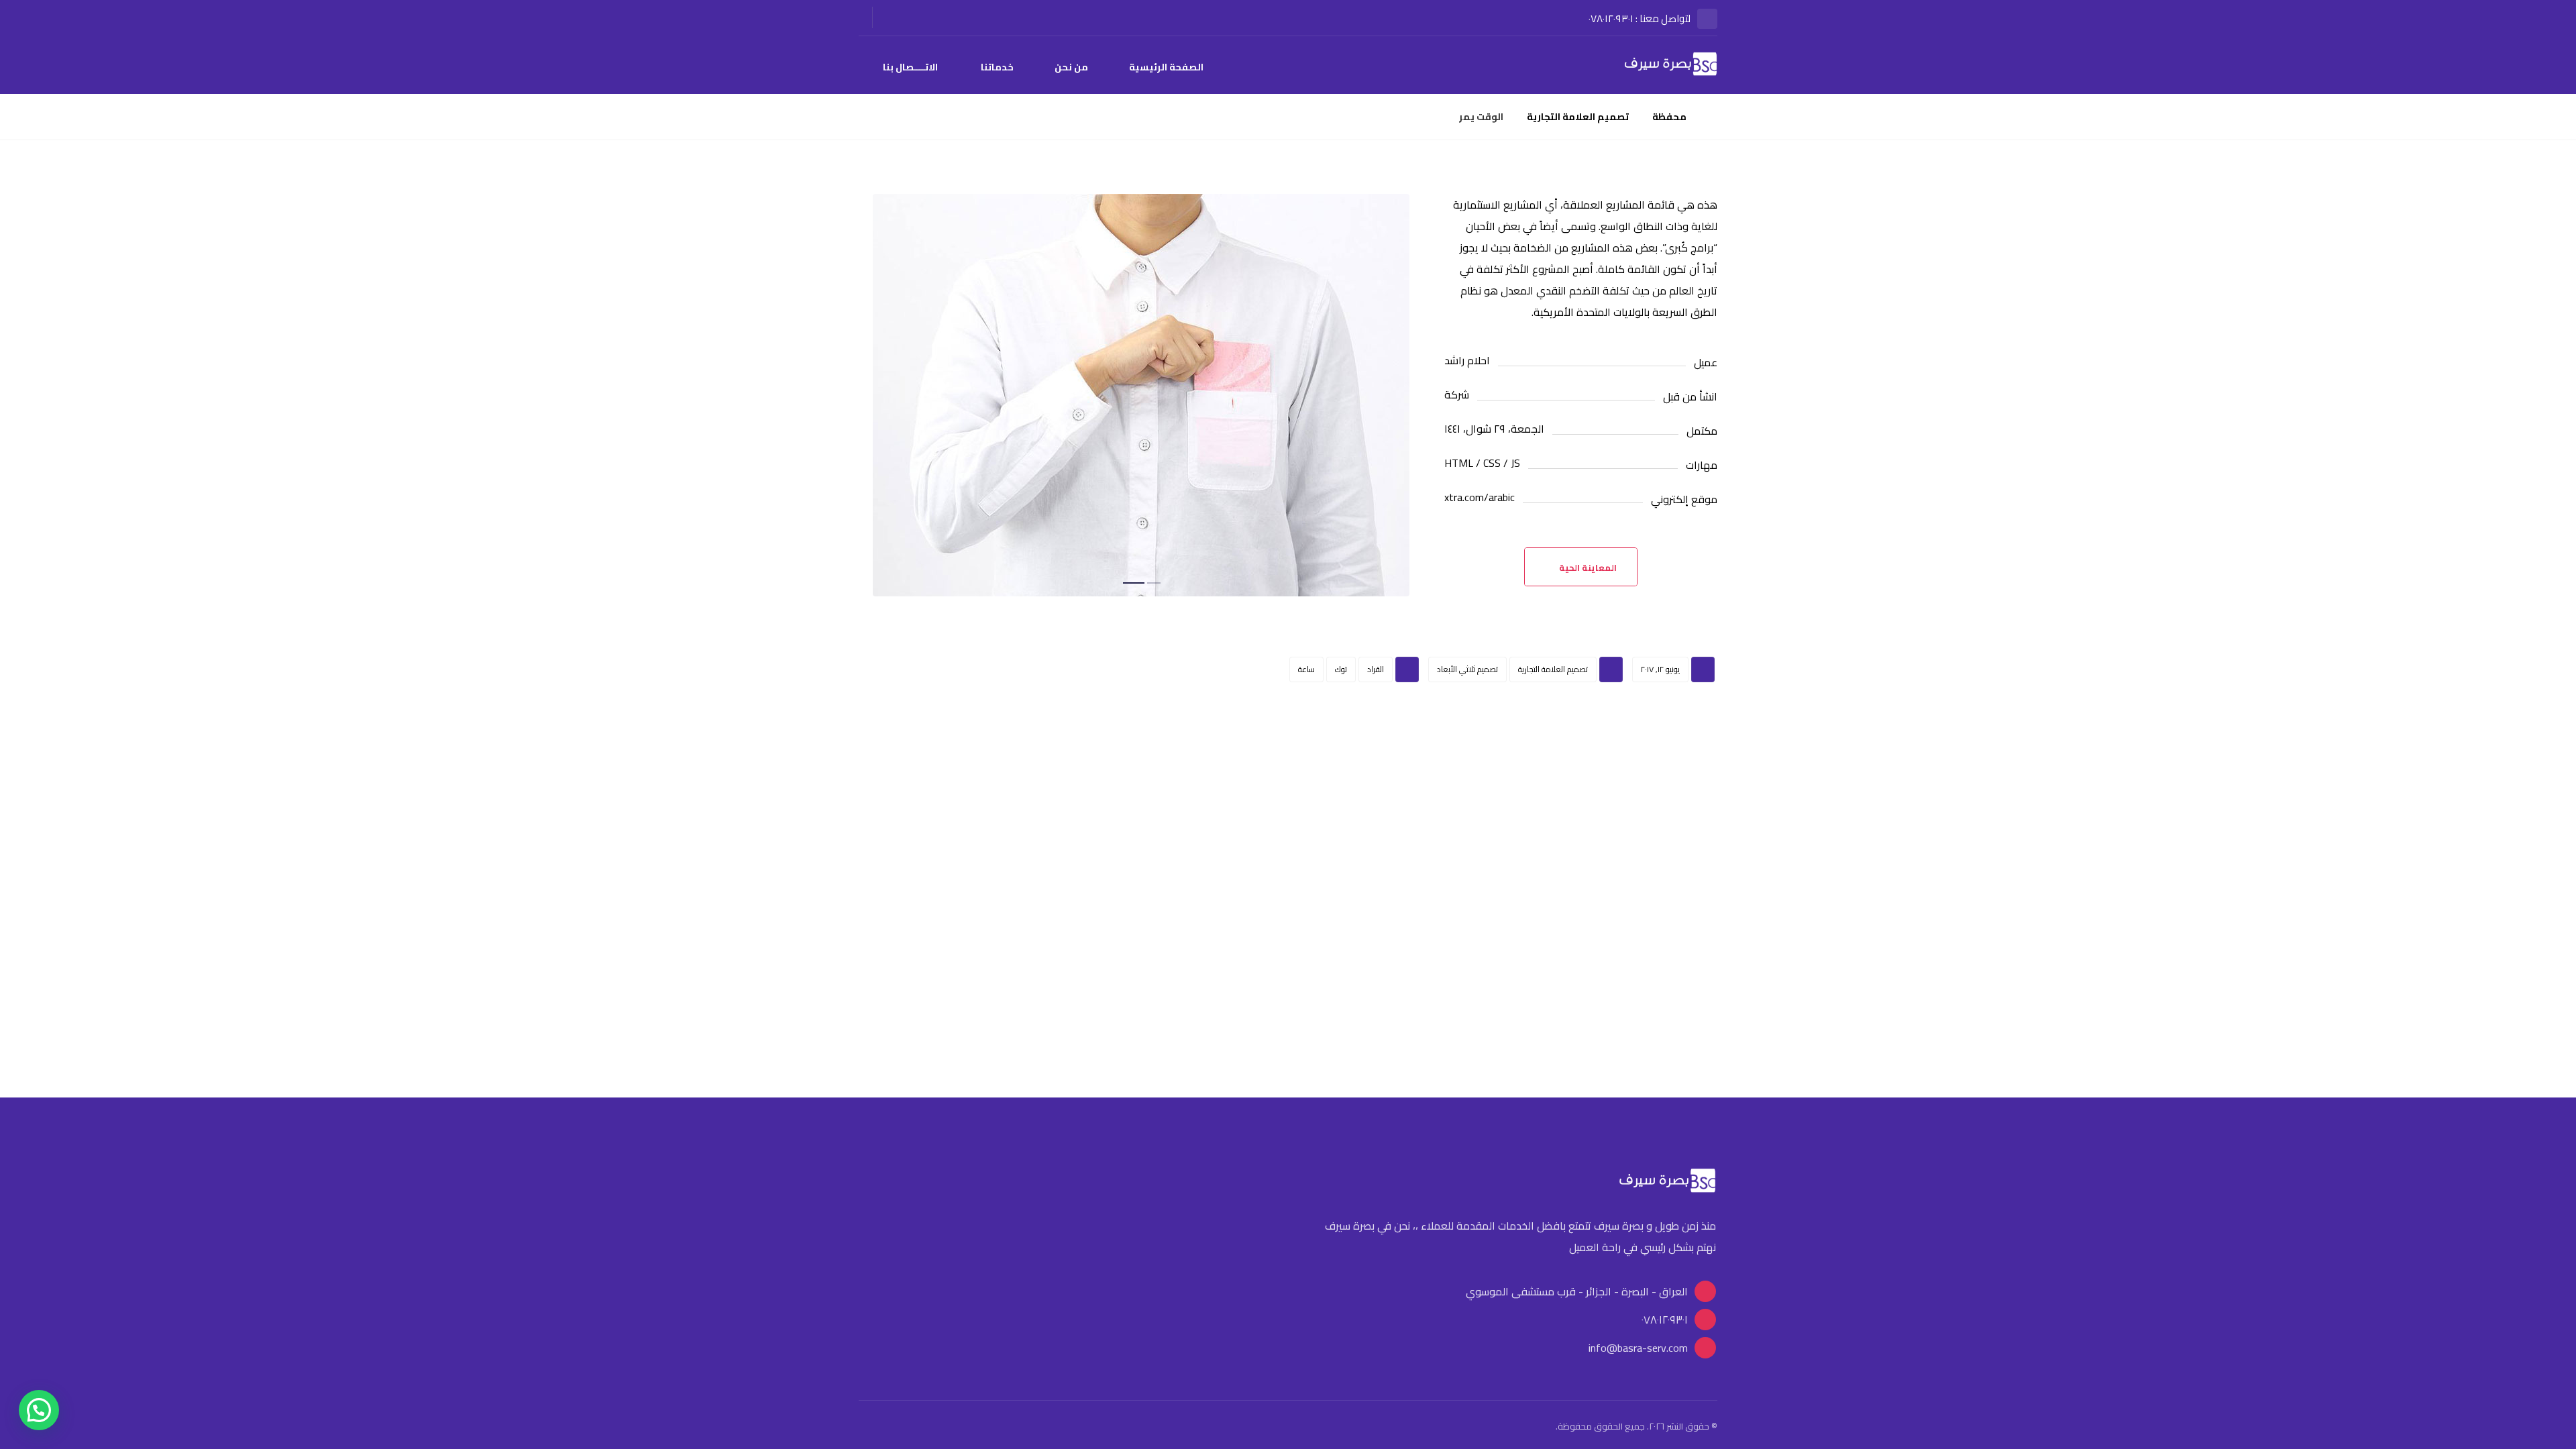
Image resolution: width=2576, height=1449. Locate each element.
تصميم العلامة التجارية (1553, 669)
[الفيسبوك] (922, 18)
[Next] (1401, 398)
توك (1341, 669)
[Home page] (1714, 117)
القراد (1376, 669)
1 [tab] (1154, 583)
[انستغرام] (898, 18)
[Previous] (882, 398)
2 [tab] (1134, 583)
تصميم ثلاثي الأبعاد (1467, 669)
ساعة (1306, 669)
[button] (39, 1410)
